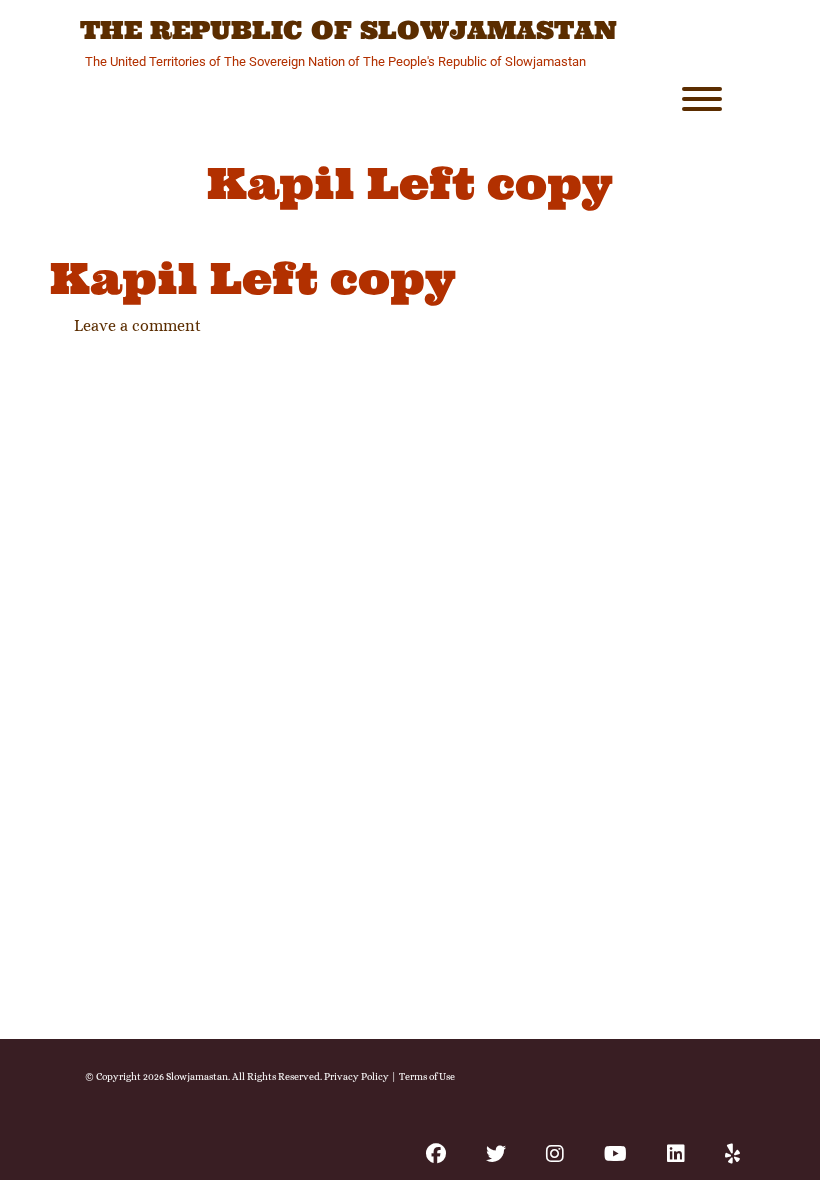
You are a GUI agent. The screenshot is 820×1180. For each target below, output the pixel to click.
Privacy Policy (356, 1076)
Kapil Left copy (253, 278)
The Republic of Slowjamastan (348, 31)
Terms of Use (427, 1076)
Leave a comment (137, 325)
